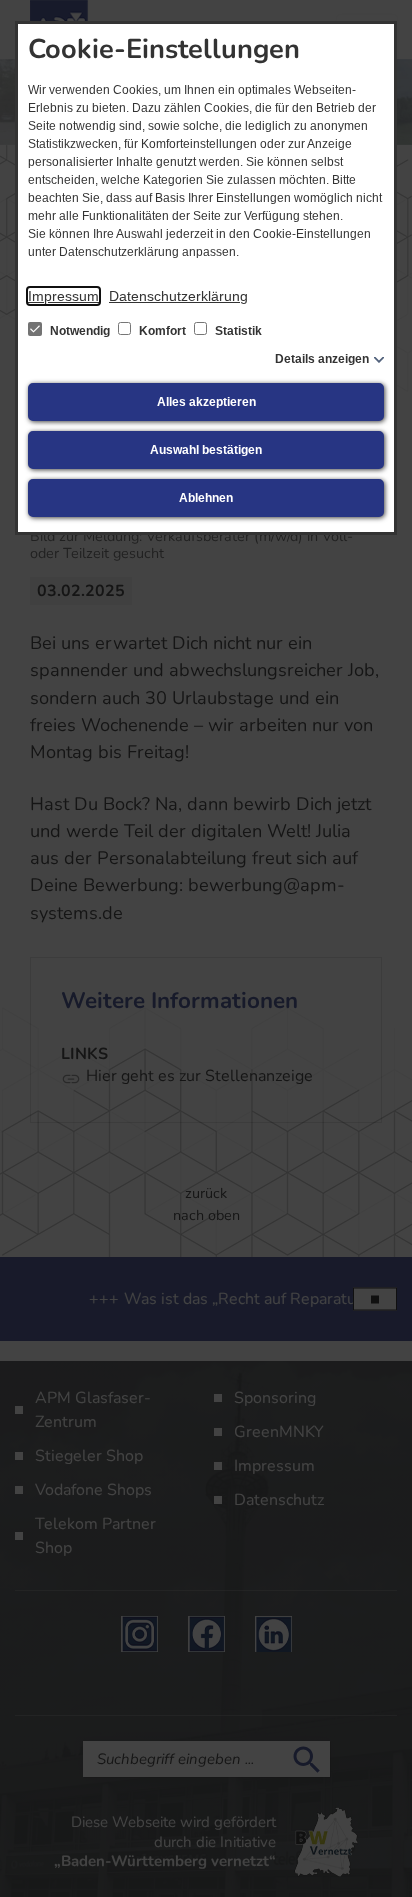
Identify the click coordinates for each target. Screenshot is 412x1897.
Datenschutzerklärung (178, 296)
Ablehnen (206, 498)
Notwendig (80, 331)
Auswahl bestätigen (206, 450)
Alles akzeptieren (206, 402)
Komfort (162, 331)
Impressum (63, 296)
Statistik (237, 331)
